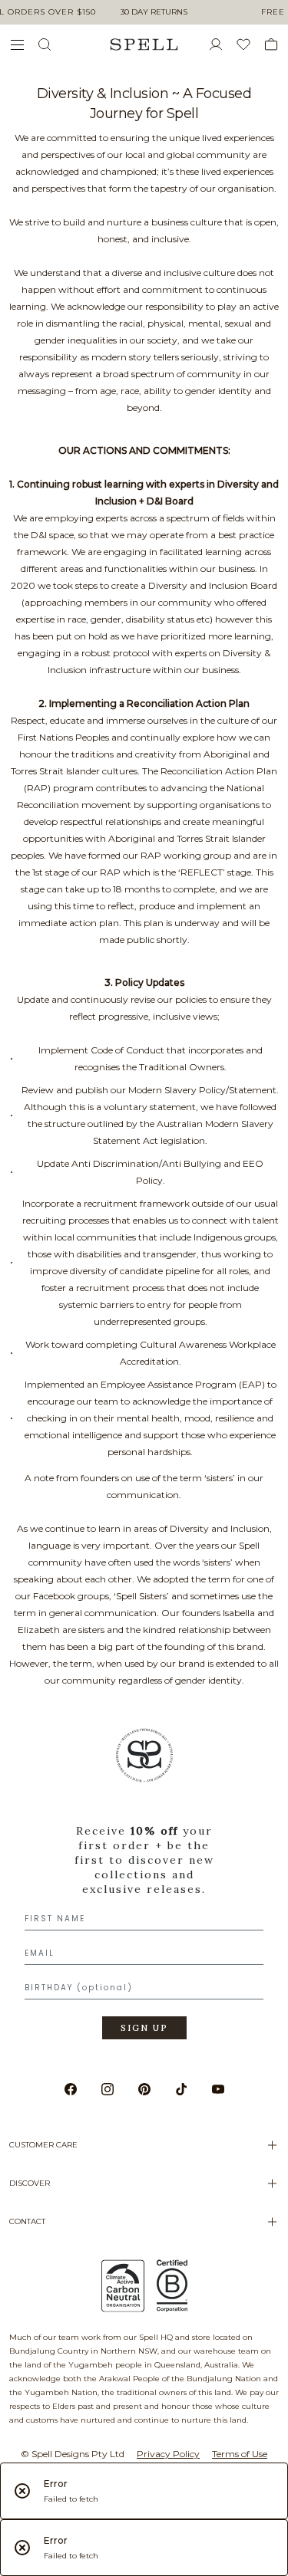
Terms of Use (240, 2454)
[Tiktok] (181, 2089)
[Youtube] (218, 2089)
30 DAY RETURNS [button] (154, 12)
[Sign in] (222, 44)
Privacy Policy (168, 2454)
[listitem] (144, 1889)
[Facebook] (71, 2089)
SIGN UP (144, 2028)
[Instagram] (108, 2089)
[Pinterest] (144, 2089)
